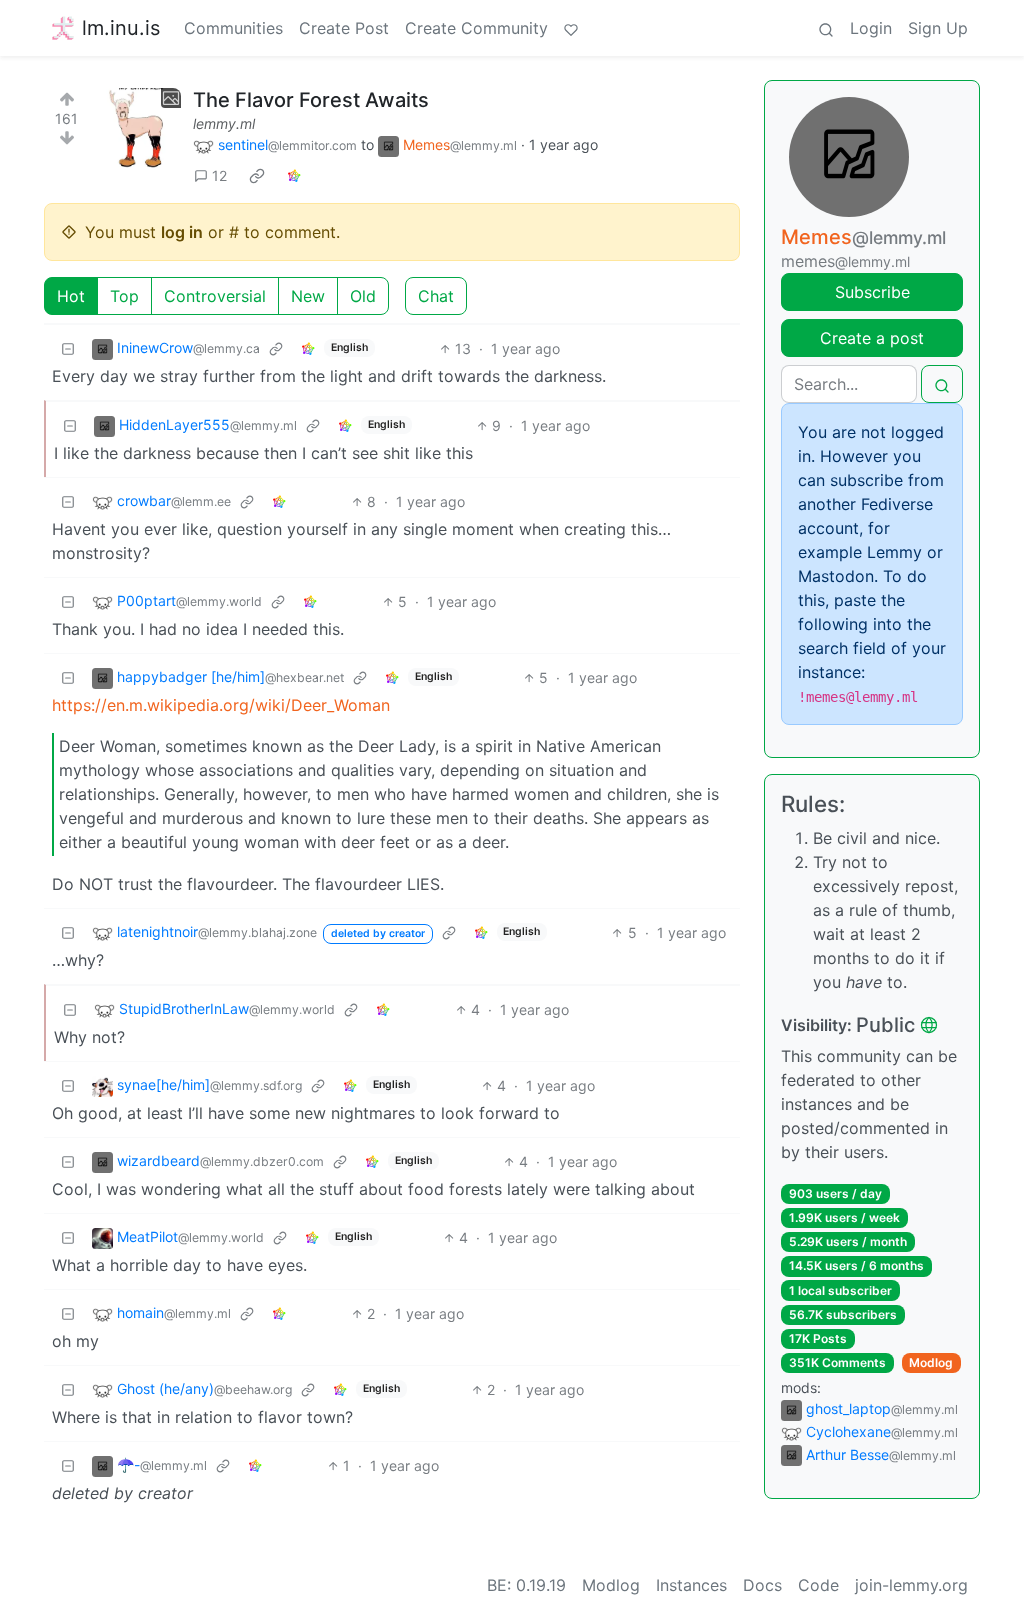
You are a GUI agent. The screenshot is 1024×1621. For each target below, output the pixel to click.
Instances (691, 1585)
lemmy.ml (224, 123)
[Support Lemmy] (571, 28)
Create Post (344, 28)
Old (363, 296)
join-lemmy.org (911, 1585)
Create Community (476, 28)
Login (871, 28)
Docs (762, 1585)
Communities (233, 28)
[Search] (826, 28)
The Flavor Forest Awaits (311, 100)
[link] (257, 176)
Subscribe (872, 292)
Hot (71, 296)
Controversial (215, 296)
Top (124, 296)
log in (182, 232)
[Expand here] (141, 128)
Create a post (872, 338)
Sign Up (938, 28)
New (308, 296)
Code (818, 1585)
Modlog (931, 1362)
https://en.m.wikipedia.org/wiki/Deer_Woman (221, 705)
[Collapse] (68, 348)
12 (219, 175)
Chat (436, 296)
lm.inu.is (121, 28)
